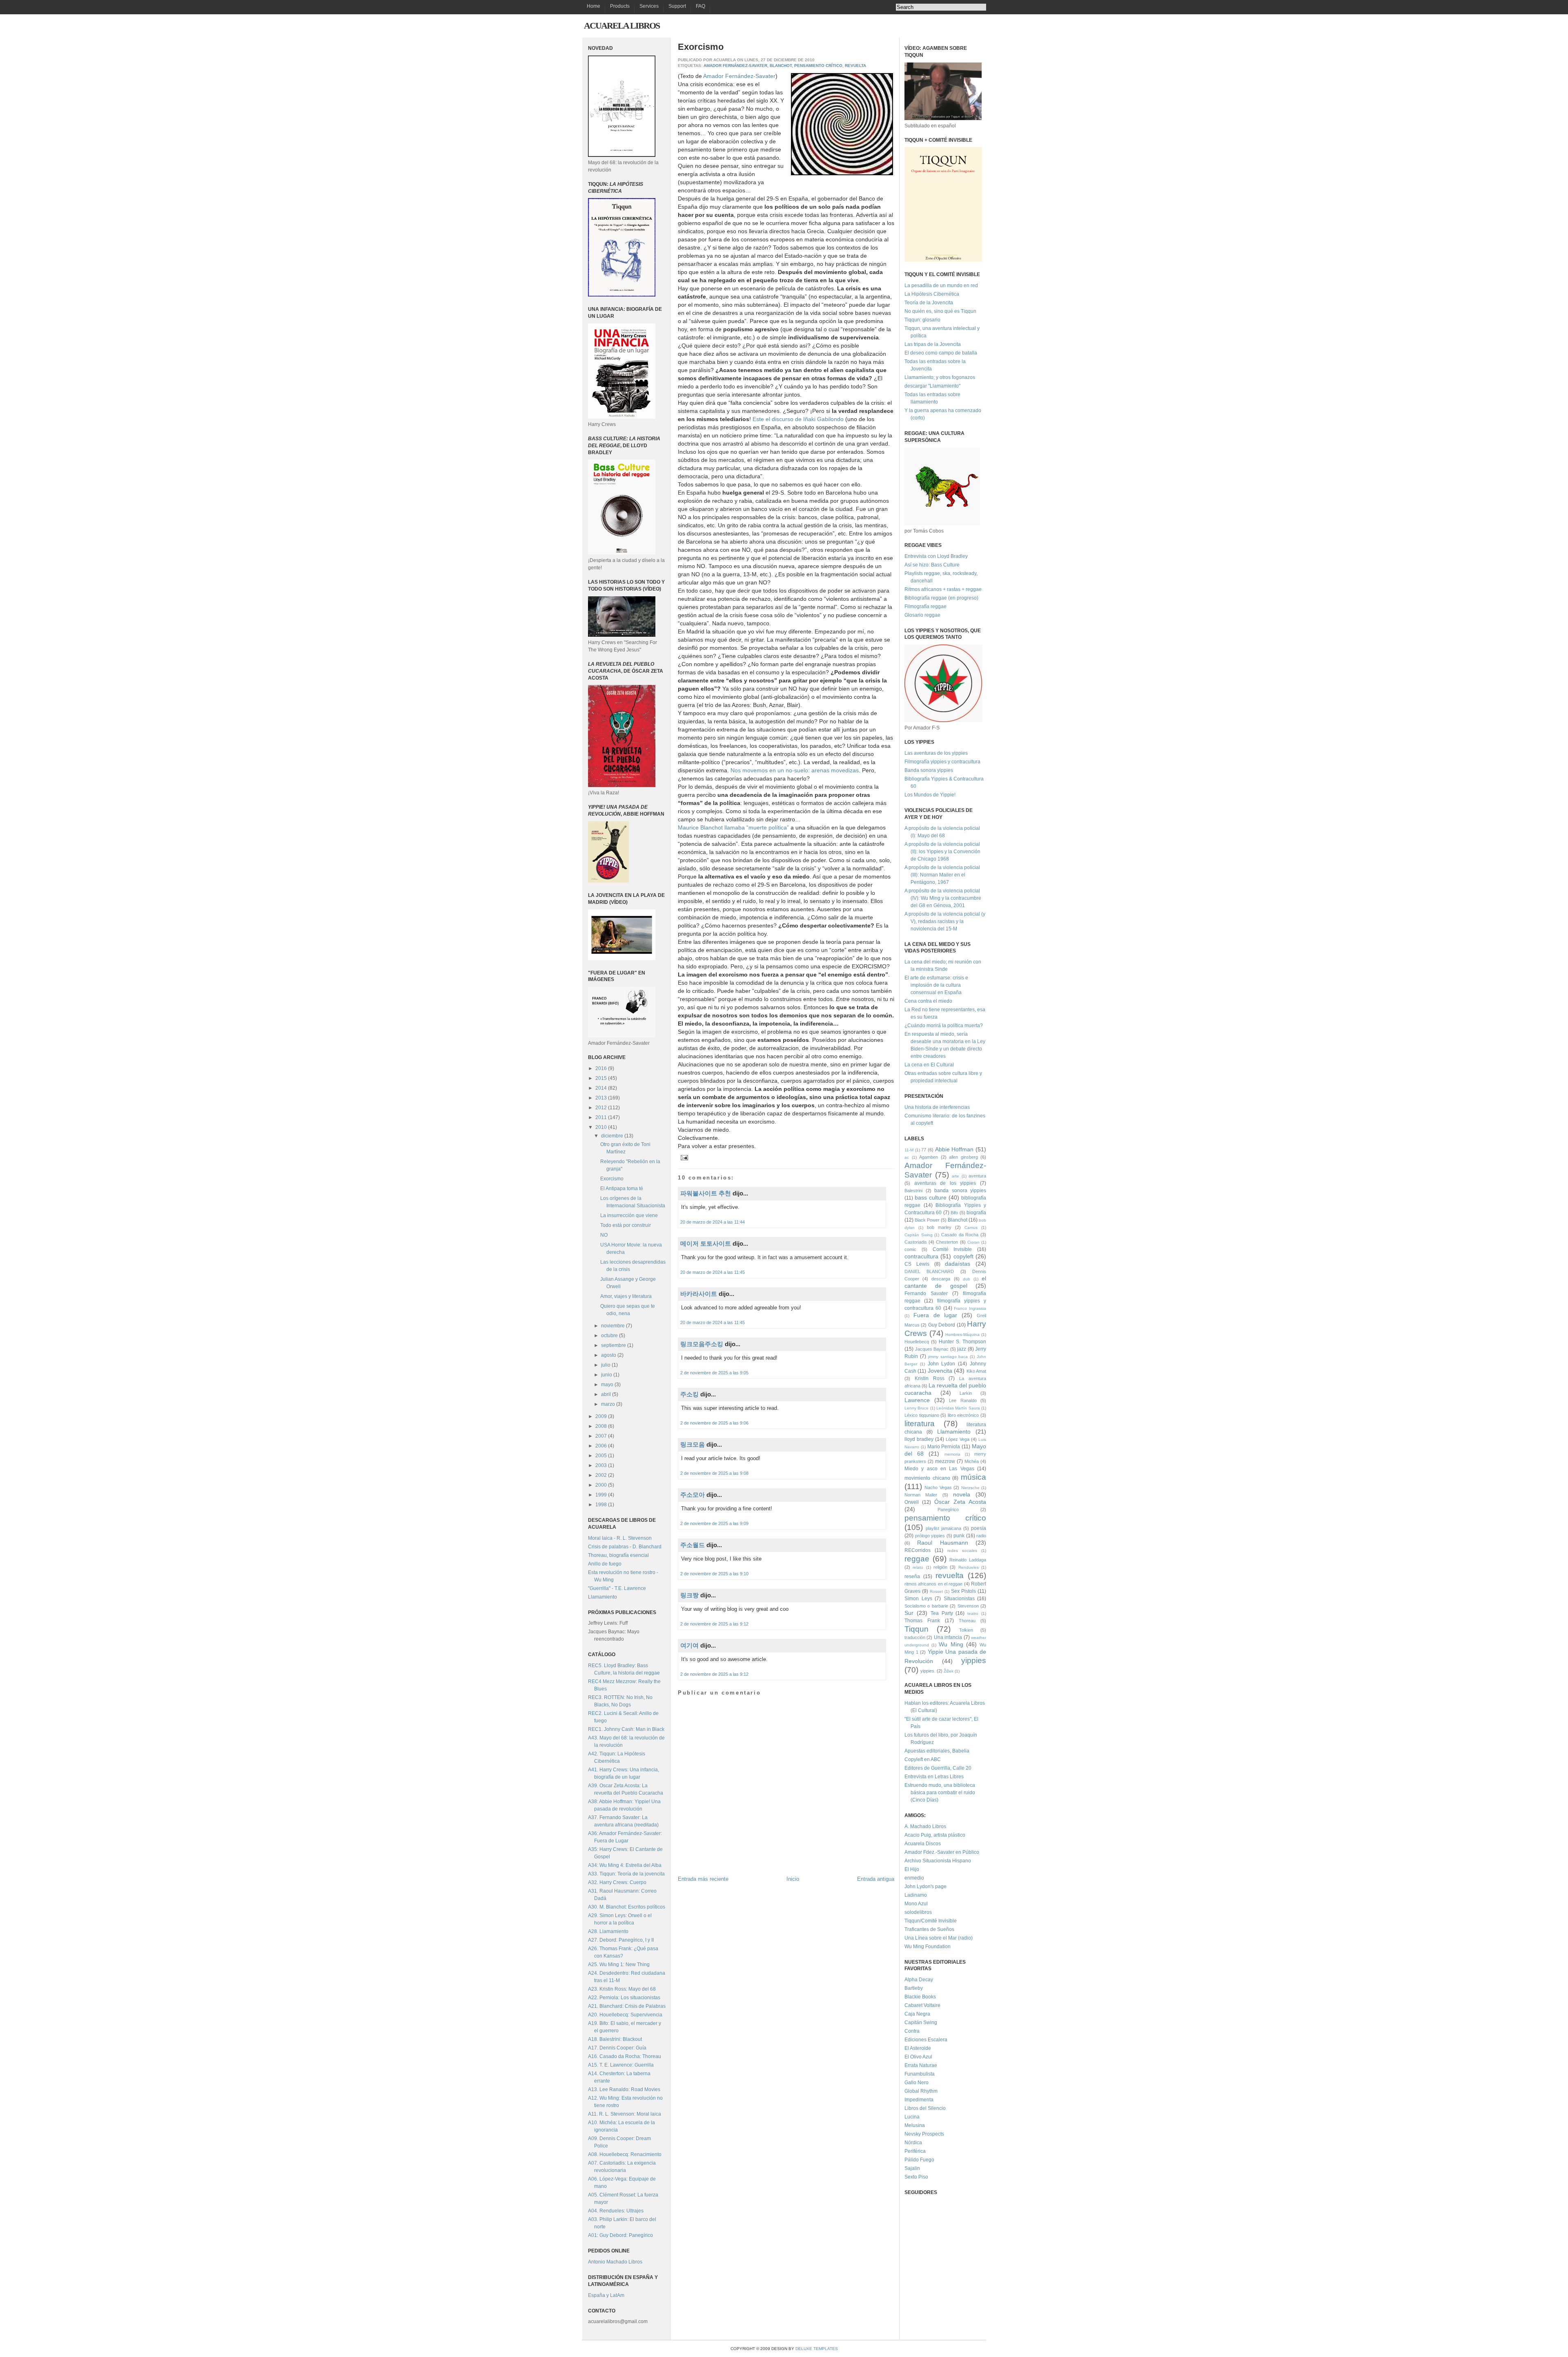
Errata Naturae (921, 2065)
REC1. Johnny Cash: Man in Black (626, 1729)
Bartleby (914, 1988)
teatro (973, 1613)
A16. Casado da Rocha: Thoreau (625, 2056)
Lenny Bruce (917, 1408)
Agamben (929, 1157)
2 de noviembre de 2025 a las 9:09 (714, 1523)
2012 (602, 1108)
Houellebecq (917, 1342)
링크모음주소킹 (702, 1344)
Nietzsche (970, 1488)
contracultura (921, 1256)
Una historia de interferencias (937, 1107)
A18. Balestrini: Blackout (615, 2039)
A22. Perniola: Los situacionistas (624, 1998)
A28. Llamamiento (608, 1931)
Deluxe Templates (817, 2349)
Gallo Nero (917, 2083)
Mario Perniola (944, 1447)
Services (649, 6)
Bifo (954, 1213)
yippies (974, 1660)
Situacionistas (959, 1599)
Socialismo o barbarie (926, 1606)
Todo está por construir (626, 1225)
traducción (915, 1637)
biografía (976, 1213)
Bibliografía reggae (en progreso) (941, 598)
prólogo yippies (930, 1536)
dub (967, 1279)
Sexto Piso (916, 2177)
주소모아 (693, 1495)
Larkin (966, 1393)
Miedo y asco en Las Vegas (939, 1469)
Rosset (936, 1591)
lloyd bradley (919, 1439)
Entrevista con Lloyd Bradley (936, 556)
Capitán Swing (919, 1235)
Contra (912, 2031)
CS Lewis (917, 1264)
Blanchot (781, 66)
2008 (602, 1426)
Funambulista (920, 2074)
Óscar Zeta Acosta (960, 1502)
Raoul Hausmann (942, 1543)
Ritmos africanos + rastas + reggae (943, 589)
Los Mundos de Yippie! (930, 795)
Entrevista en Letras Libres (934, 1777)
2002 (602, 1475)
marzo (609, 1404)
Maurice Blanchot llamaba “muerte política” (733, 827)
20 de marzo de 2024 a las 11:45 (713, 1272)
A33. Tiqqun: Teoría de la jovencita (626, 1874)
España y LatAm (606, 2295)
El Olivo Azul (918, 2057)
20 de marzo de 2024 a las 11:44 (713, 1222)
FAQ (700, 6)
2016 (602, 1068)
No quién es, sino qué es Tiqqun (940, 311)
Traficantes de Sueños (929, 1929)
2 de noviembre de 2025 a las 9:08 (714, 1473)
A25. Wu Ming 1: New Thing (619, 1965)
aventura (977, 1176)
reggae (917, 1559)
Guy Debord (942, 1325)
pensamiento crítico (818, 66)
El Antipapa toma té (622, 1189)
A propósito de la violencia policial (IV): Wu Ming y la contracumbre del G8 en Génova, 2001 (943, 898)
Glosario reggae (922, 615)
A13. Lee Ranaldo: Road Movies (624, 2089)
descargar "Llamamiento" (932, 386)
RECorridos (918, 1550)
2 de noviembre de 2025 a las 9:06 (714, 1423)
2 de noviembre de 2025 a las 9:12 (714, 1624)
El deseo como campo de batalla (941, 353)
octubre (610, 1336)
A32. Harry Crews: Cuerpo (617, 1882)
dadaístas (958, 1264)
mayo (608, 1385)
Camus (971, 1228)
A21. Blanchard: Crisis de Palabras (627, 2006)
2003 (602, 1465)
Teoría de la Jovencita (929, 303)
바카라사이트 (699, 1294)
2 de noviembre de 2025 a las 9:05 (714, 1373)
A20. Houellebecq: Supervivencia (625, 2015)
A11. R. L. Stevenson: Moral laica (625, 2114)
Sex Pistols (963, 1591)
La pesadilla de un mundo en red (941, 285)
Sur (909, 1613)
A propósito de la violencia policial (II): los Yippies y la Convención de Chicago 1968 (942, 852)
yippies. (928, 1671)
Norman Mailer (921, 1495)
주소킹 (689, 1394)
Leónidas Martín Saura (958, 1408)
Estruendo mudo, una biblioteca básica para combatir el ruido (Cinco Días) (940, 1793)
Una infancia (948, 1637)
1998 (602, 1505)
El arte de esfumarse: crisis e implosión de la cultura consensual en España (936, 985)
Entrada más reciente (703, 1879)
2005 (602, 1456)
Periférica (915, 2151)
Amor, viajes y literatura (626, 1296)
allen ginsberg (963, 1157)
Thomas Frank (922, 1621)
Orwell (912, 1502)
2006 (602, 1446)
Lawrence (917, 1400)
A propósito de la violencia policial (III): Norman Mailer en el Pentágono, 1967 (942, 875)
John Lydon (942, 1364)
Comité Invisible (952, 1249)
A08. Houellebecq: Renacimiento (625, 2154)
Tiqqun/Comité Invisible (931, 1921)
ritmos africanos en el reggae (933, 1584)
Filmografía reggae (925, 607)
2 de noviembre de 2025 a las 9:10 (714, 1574)
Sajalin (912, 2168)
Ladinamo (916, 1895)
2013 (602, 1098)
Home (594, 6)
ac (907, 1157)
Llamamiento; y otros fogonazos (940, 377)
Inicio (793, 1879)
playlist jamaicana (943, 1528)
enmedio (914, 1878)
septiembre (614, 1345)
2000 (602, 1485)
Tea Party (942, 1613)
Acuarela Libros (622, 26)
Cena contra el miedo (928, 1001)
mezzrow (945, 1461)
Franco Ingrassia (970, 1308)
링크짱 (689, 1595)
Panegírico (948, 1510)
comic (910, 1249)
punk (959, 1536)
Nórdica (913, 2143)
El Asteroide (918, 2048)
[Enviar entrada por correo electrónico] (683, 1157)
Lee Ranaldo (963, 1400)
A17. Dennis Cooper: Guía (617, 2048)
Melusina (915, 2125)
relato (918, 1567)
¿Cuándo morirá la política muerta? (944, 1026)
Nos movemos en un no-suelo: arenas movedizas (795, 770)
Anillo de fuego (605, 1564)
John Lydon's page (925, 1886)
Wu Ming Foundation (928, 1947)
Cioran (973, 1242)
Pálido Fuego (919, 2160)
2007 (602, 1436)
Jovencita (940, 1371)
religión (940, 1567)
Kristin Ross (930, 1378)
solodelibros (918, 1912)
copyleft (963, 1256)
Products (620, 6)
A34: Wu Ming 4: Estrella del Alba (625, 1865)
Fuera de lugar (935, 1315)
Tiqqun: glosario (922, 320)
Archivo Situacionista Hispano (938, 1861)
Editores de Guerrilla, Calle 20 (938, 1768)
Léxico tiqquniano (922, 1415)
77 (924, 1150)
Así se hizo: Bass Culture (932, 565)
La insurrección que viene (629, 1215)
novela (962, 1494)
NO (604, 1235)
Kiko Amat (976, 1371)
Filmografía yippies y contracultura (942, 762)
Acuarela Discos (923, 1844)
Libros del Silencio (925, 2108)
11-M (909, 1150)
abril (607, 1394)
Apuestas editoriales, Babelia (937, 1751)
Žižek (949, 1671)
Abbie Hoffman (954, 1149)
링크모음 (693, 1444)
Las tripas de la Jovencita (933, 344)
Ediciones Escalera (926, 2040)
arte (955, 1176)
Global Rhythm (921, 2091)
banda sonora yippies (960, 1191)
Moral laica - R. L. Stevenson (620, 1538)
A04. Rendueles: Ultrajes (616, 2211)
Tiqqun (917, 1629)
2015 (602, 1078)
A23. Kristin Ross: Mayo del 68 (622, 1989)
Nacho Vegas (938, 1487)
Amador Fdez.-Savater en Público (942, 1852)
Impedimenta (919, 2100)
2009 (602, 1416)
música (973, 1477)
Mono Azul (916, 1904)
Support (677, 6)
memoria (952, 1454)
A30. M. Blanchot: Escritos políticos (627, 1907)
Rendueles (969, 1567)
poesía (979, 1528)
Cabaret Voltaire (922, 2005)
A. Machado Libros (925, 1826)
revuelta (855, 66)
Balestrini (913, 1191)
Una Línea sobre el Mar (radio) (939, 1938)
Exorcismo (612, 1179)
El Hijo (912, 1869)
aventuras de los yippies (945, 1183)
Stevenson (968, 1606)
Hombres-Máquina (962, 1335)
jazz (962, 1349)
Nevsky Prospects (924, 2134)
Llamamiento (602, 1597)
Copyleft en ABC (923, 1759)
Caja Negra (917, 2014)
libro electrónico (963, 1415)
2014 (602, 1088)
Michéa (972, 1461)
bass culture (931, 1197)
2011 (602, 1117)
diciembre (613, 1136)
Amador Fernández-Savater (735, 66)
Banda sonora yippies (929, 770)
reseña (912, 1577)
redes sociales (962, 1551)
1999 (602, 1495)
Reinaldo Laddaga (968, 1560)
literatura (920, 1424)
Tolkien (966, 1630)
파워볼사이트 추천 (706, 1193)
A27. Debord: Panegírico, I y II (621, 1940)
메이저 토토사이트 (706, 1243)
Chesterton (947, 1242)
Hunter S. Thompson (962, 1342)
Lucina (912, 2117)
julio (606, 1365)
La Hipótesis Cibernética (932, 294)
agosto (609, 1355)
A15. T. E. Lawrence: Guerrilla (621, 2065)
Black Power (927, 1220)
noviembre (614, 1326)
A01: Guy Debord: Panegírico (620, 2235)
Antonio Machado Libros (615, 2262)
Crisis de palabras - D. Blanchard (625, 1547)
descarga (941, 1279)
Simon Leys (918, 1599)
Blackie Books (920, 1997)
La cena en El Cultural (929, 1065)
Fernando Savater (926, 1293)
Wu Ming (951, 1644)
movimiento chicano (927, 1478)
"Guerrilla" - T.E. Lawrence (617, 1588)
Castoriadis (916, 1242)
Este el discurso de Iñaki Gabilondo (798, 419)
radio (981, 1536)
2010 (602, 1127)
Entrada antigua (876, 1879)
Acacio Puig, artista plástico (935, 1835)
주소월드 (693, 1545)
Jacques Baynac (932, 1349)
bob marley (939, 1227)
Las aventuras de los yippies (936, 753)
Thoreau (967, 1621)
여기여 (689, 1645)
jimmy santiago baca (948, 1357)
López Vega (958, 1439)
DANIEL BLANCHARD (929, 1271)
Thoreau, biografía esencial (618, 1555)
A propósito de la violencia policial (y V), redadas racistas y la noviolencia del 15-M (945, 921)
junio (607, 1375)
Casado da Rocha (960, 1235)
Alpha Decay (919, 1980)
